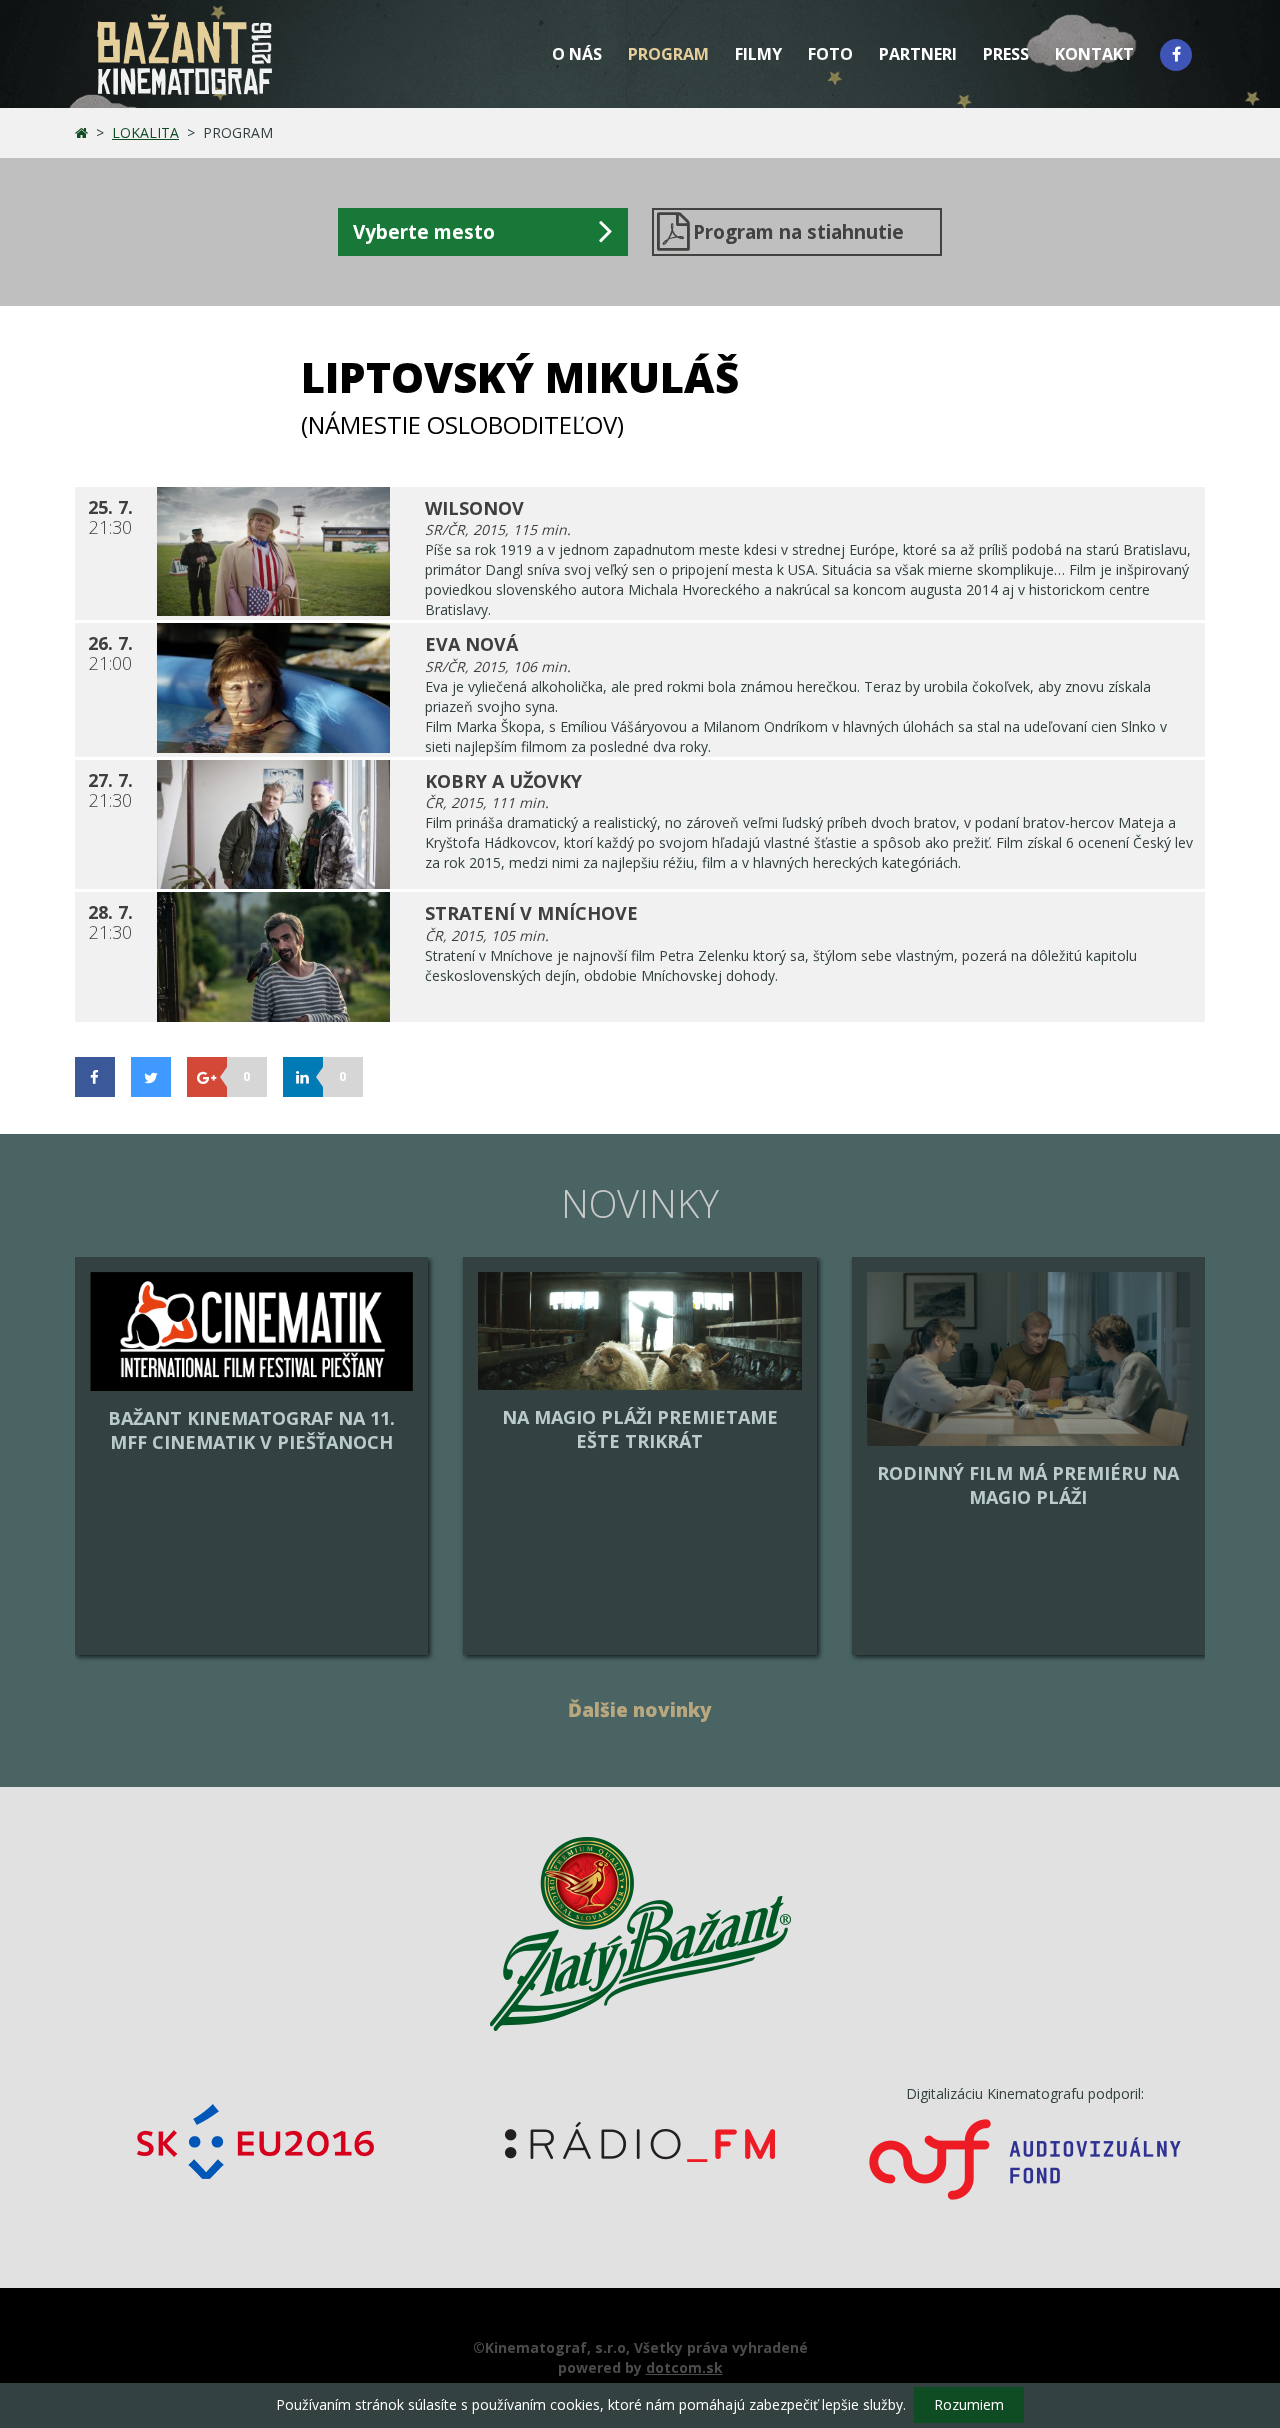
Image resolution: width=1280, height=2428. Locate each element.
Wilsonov (474, 508)
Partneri (918, 54)
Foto (830, 54)
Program (668, 54)
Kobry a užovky (503, 781)
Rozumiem (969, 2404)
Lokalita (145, 132)
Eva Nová (471, 644)
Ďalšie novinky (640, 1710)
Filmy (758, 54)
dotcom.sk (684, 2367)
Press (1006, 54)
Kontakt (1094, 54)
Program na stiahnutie (798, 232)
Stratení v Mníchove (531, 913)
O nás (577, 54)
